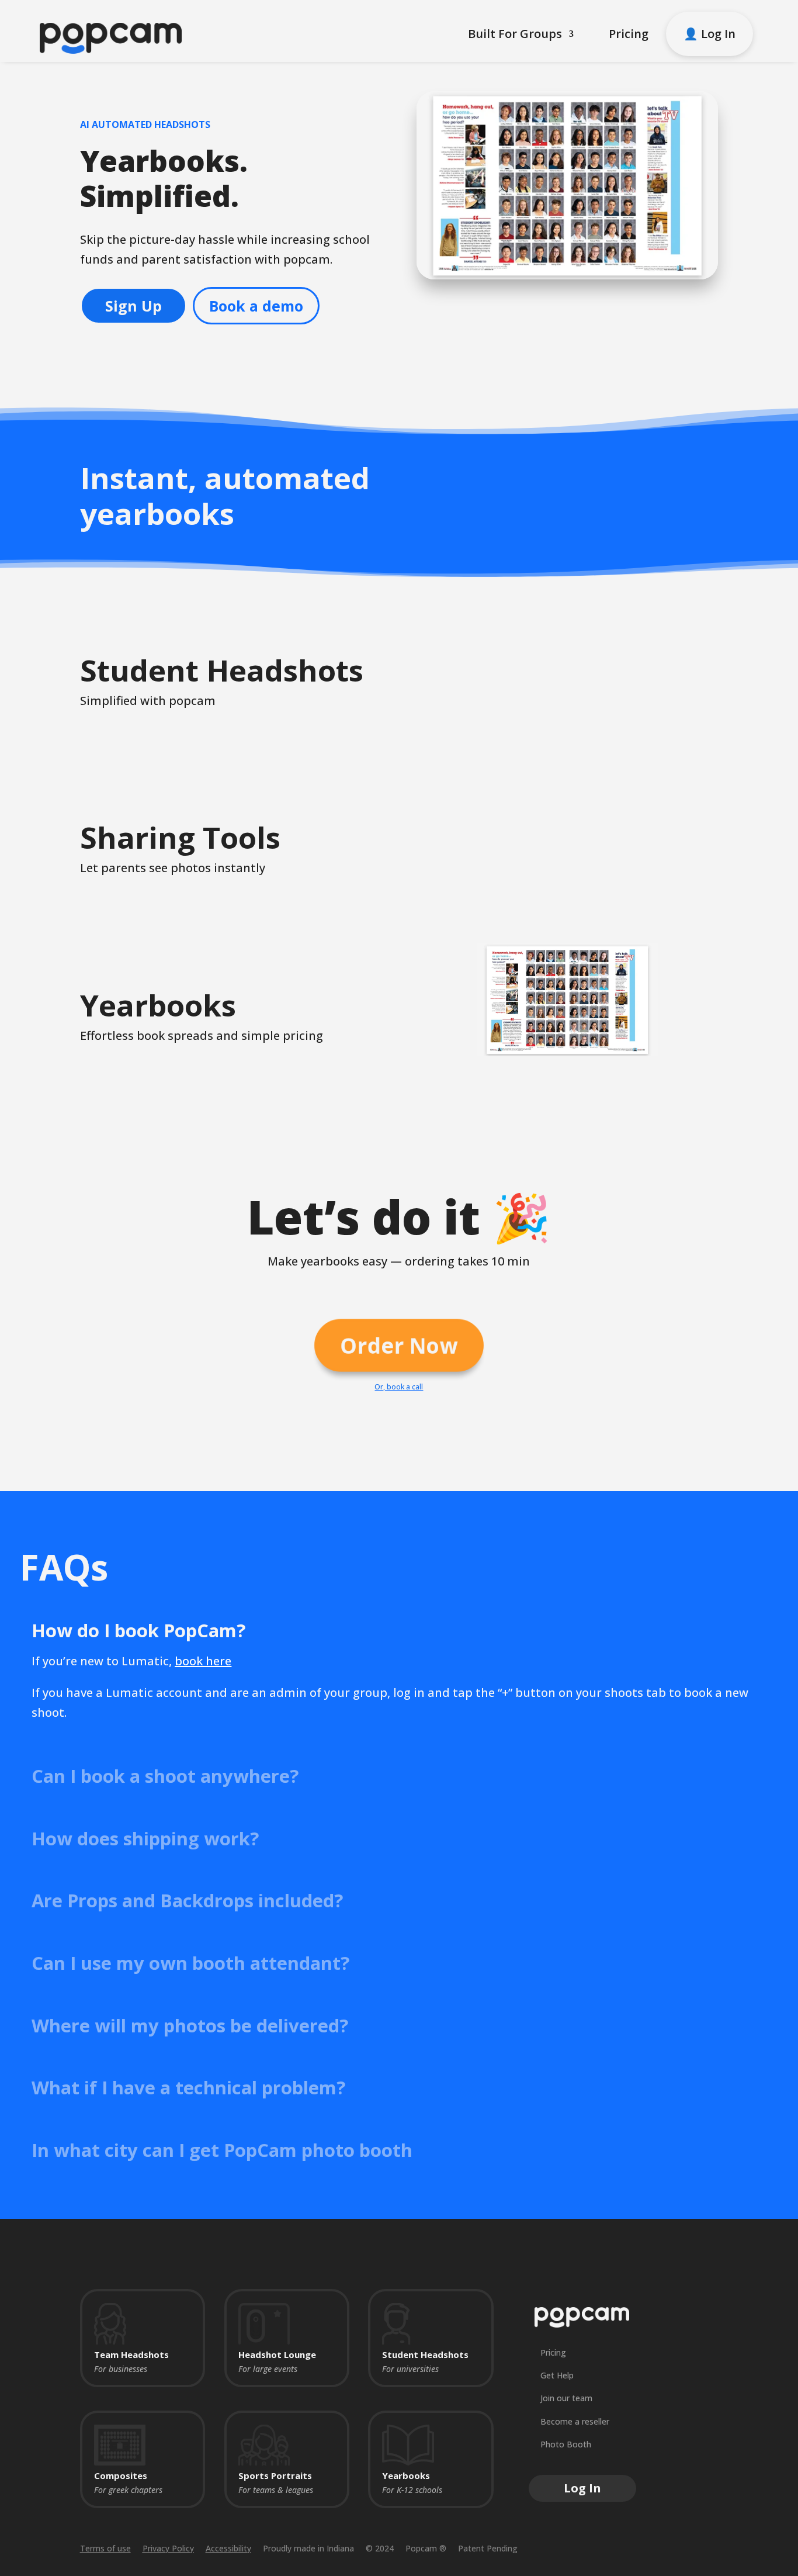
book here (203, 1661)
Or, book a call (399, 1387)
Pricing (629, 34)
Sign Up (133, 306)
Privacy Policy (168, 2548)
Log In (582, 2488)
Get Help (557, 2375)
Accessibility (228, 2548)
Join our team (566, 2398)
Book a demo (256, 306)
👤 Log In (709, 34)
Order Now (399, 1345)
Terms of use (105, 2548)
